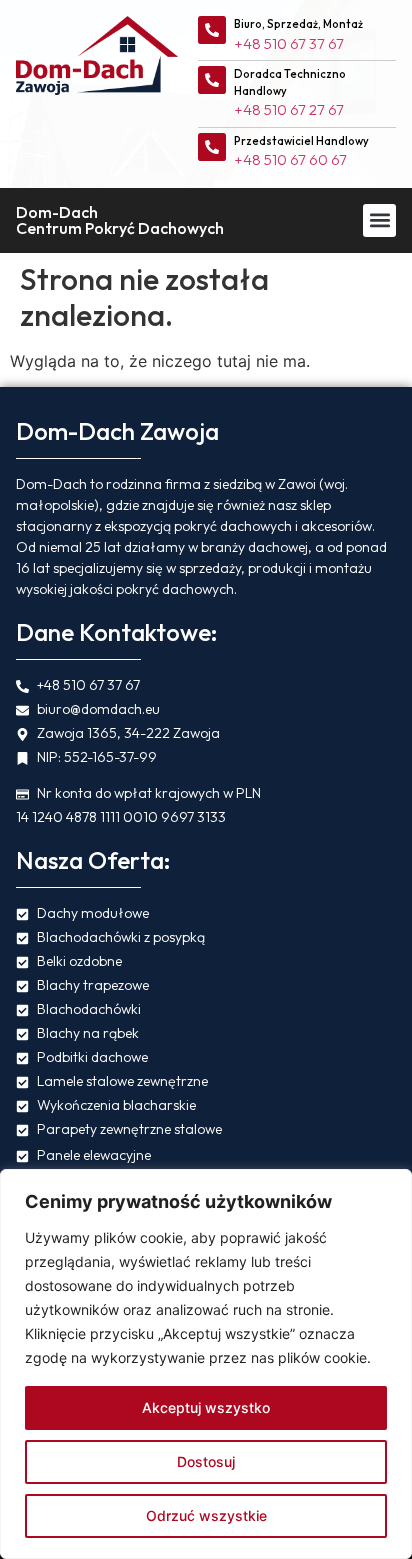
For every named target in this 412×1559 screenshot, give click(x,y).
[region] (206, 1364)
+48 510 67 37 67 (289, 43)
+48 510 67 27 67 (289, 109)
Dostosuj (206, 1461)
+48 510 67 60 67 (290, 159)
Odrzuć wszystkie (206, 1515)
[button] (379, 220)
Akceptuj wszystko (206, 1407)
